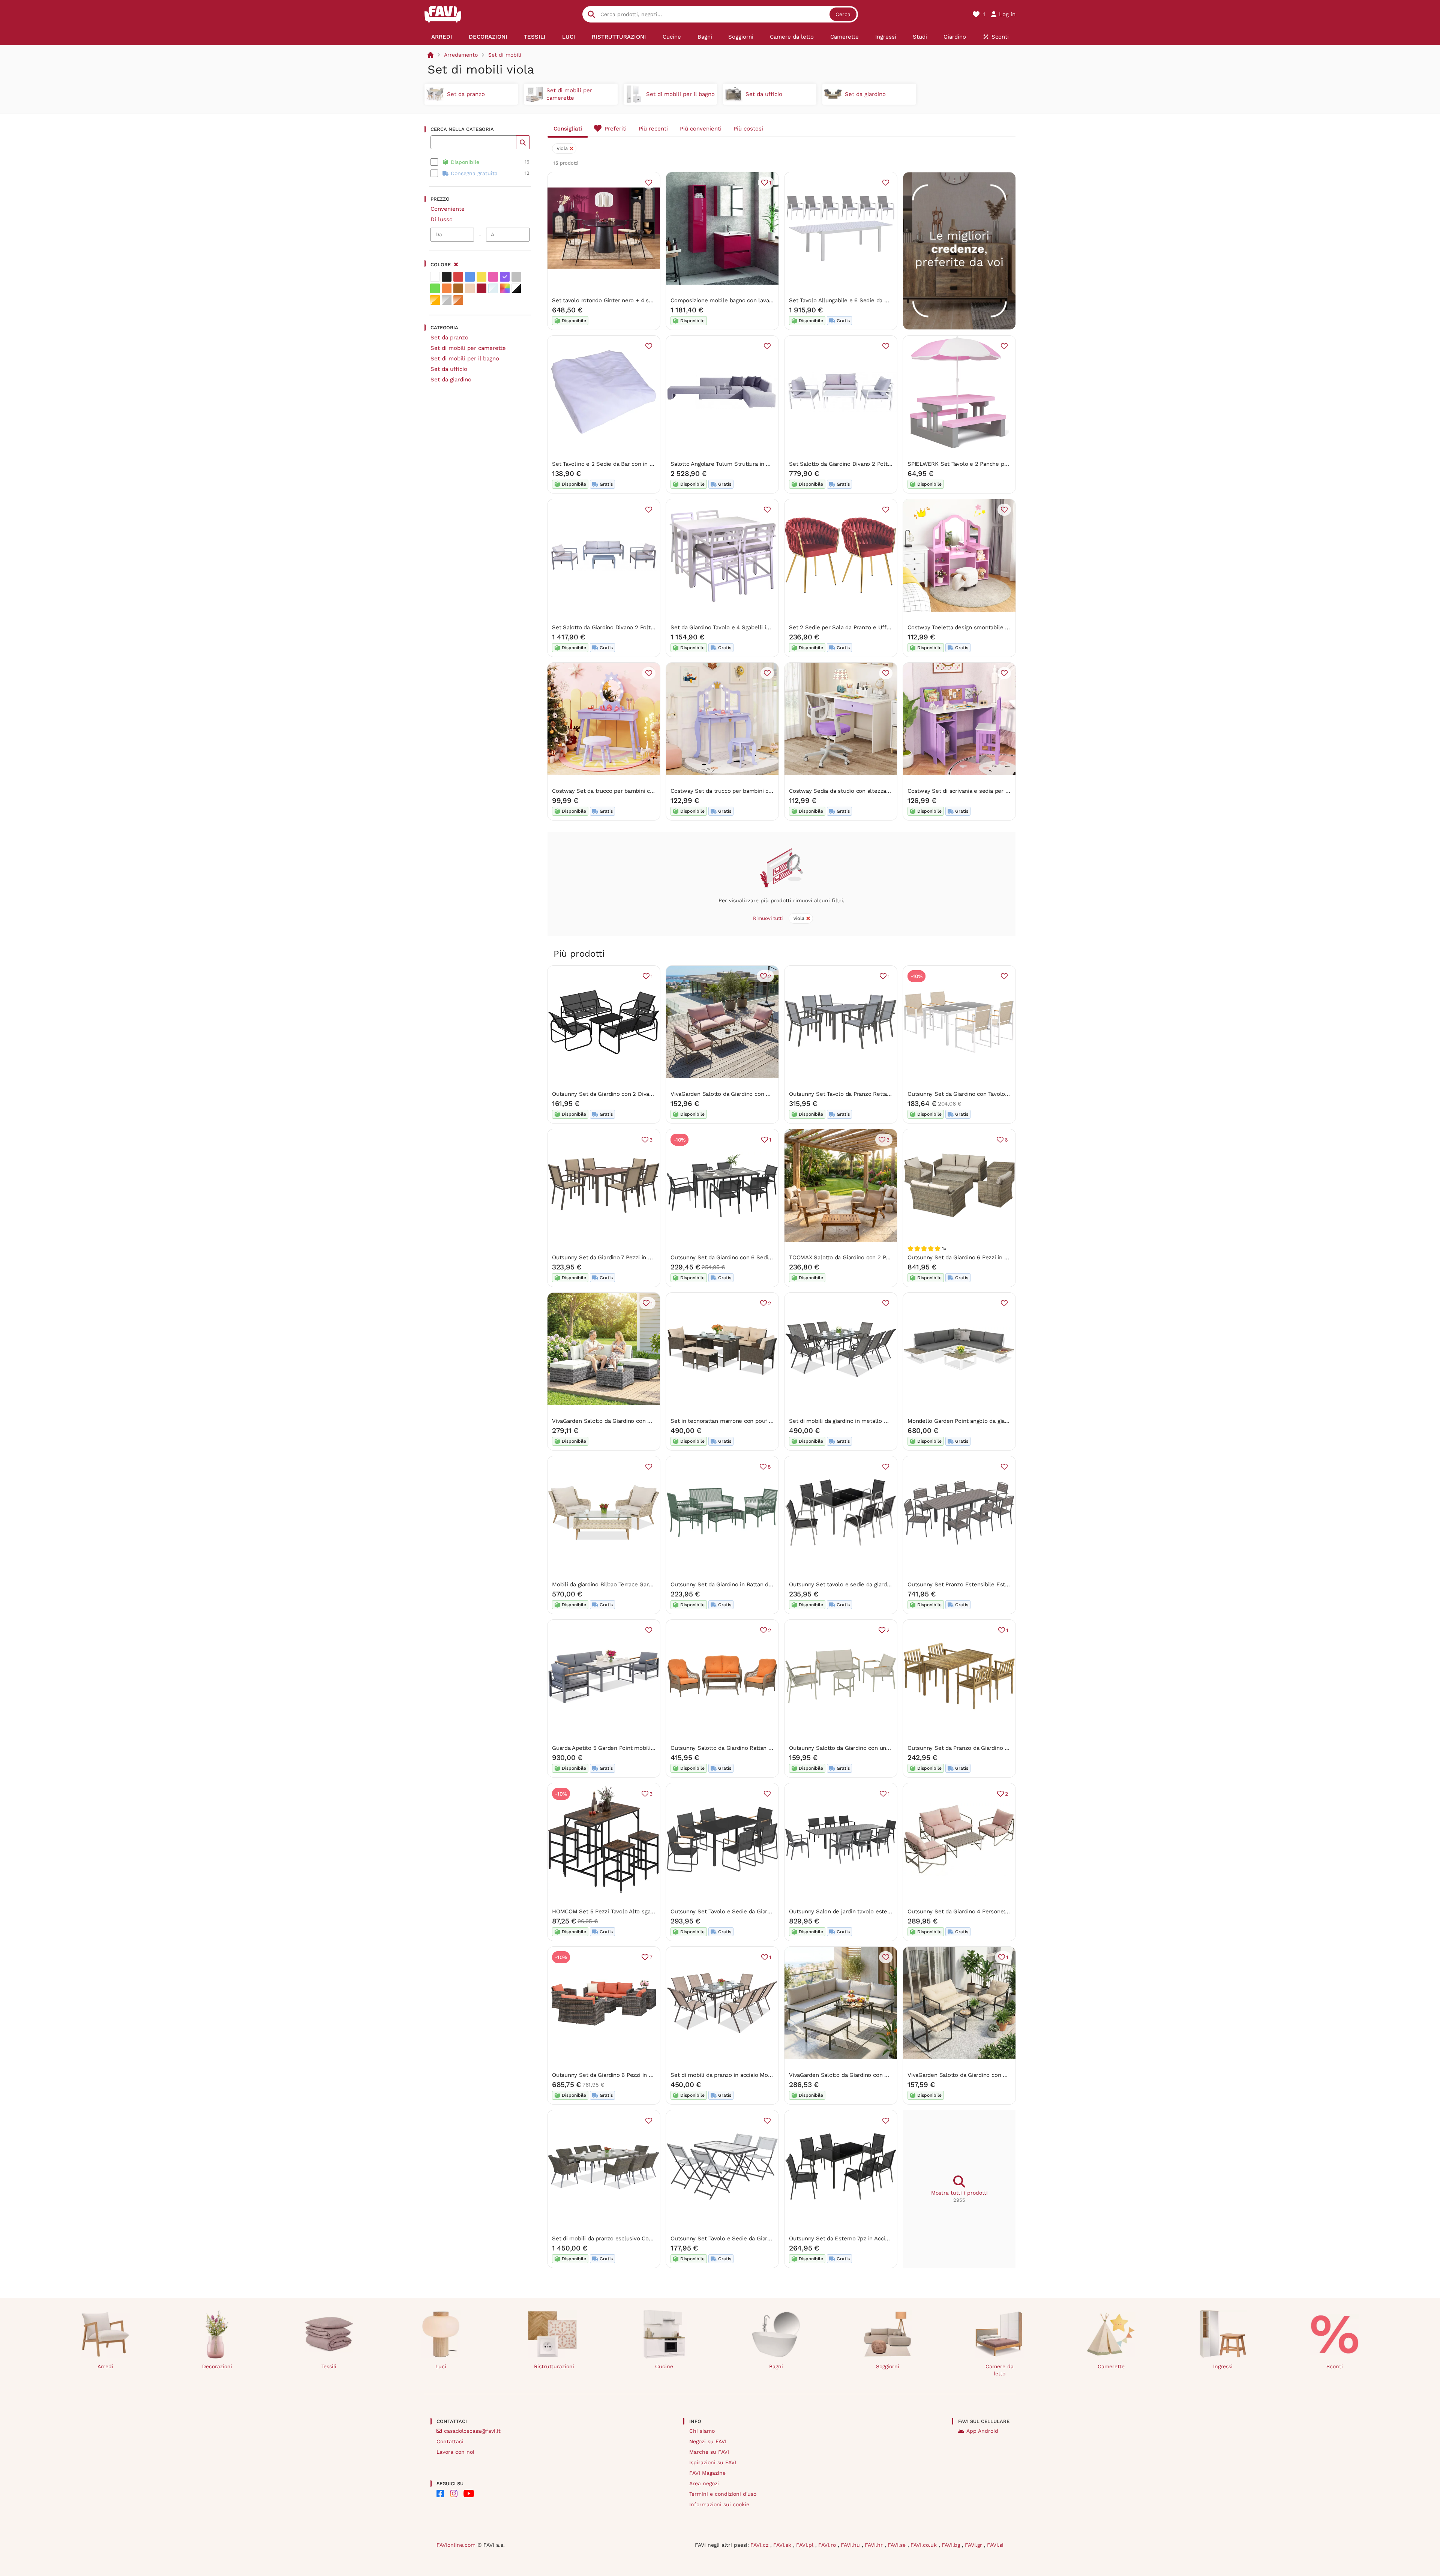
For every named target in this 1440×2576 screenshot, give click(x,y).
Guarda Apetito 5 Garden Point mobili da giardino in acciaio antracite (642, 1748)
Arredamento (461, 55)
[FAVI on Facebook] (440, 2493)
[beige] (470, 288)
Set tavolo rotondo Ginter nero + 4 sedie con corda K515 (627, 300)
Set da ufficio (449, 369)
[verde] (435, 288)
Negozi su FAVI (708, 2441)
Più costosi (748, 129)
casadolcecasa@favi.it (472, 2431)
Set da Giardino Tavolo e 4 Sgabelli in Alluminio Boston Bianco (753, 627)
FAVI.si (995, 2545)
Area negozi (704, 2483)
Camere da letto (1000, 2370)
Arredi (105, 2366)
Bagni (776, 2366)
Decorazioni (217, 2366)
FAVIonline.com (456, 2545)
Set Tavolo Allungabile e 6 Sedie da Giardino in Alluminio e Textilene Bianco (889, 300)
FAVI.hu (851, 2545)
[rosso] (458, 277)
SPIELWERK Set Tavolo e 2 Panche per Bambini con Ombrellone (992, 464)
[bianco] (435, 277)
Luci (441, 2366)
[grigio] (516, 277)
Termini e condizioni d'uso (723, 2494)
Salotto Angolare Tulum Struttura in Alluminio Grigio (739, 464)
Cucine (664, 2366)
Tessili (329, 2366)
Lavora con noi (455, 2452)
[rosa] (493, 277)
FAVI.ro (828, 2545)
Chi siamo (702, 2431)
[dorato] (435, 300)
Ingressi (1223, 2366)
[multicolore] (505, 288)
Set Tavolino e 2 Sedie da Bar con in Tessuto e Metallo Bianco (634, 464)
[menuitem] (442, 37)
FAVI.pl (806, 2545)
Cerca (843, 14)
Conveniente (448, 209)
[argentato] (447, 300)
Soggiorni (888, 2366)
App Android (982, 2431)
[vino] (481, 288)
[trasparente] (493, 288)
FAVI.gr (974, 2545)
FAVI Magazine (707, 2473)
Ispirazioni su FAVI (713, 2462)
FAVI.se (898, 2545)
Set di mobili (505, 55)
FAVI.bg (952, 2545)
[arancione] (447, 288)
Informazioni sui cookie (719, 2504)
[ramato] (458, 300)
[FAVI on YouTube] (469, 2493)
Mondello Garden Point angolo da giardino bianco (972, 1421)
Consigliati (568, 129)
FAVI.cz (760, 2545)
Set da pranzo (449, 338)
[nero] (447, 277)
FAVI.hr (875, 2545)
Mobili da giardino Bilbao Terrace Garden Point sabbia (622, 1584)
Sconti (1335, 2366)
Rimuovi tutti (768, 918)
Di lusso (442, 219)
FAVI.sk (783, 2545)
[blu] (470, 277)
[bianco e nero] (516, 288)
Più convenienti (701, 129)
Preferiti (616, 129)
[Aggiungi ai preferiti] (649, 183)
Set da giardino (451, 380)
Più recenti (653, 129)
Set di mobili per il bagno (465, 359)
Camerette (1111, 2366)
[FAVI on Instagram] (454, 2493)
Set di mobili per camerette (468, 348)
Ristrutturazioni (554, 2366)
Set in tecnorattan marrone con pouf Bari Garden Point (743, 1421)
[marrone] (458, 288)
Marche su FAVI (709, 2452)
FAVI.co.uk (925, 2545)
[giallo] (481, 277)
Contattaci (450, 2441)
